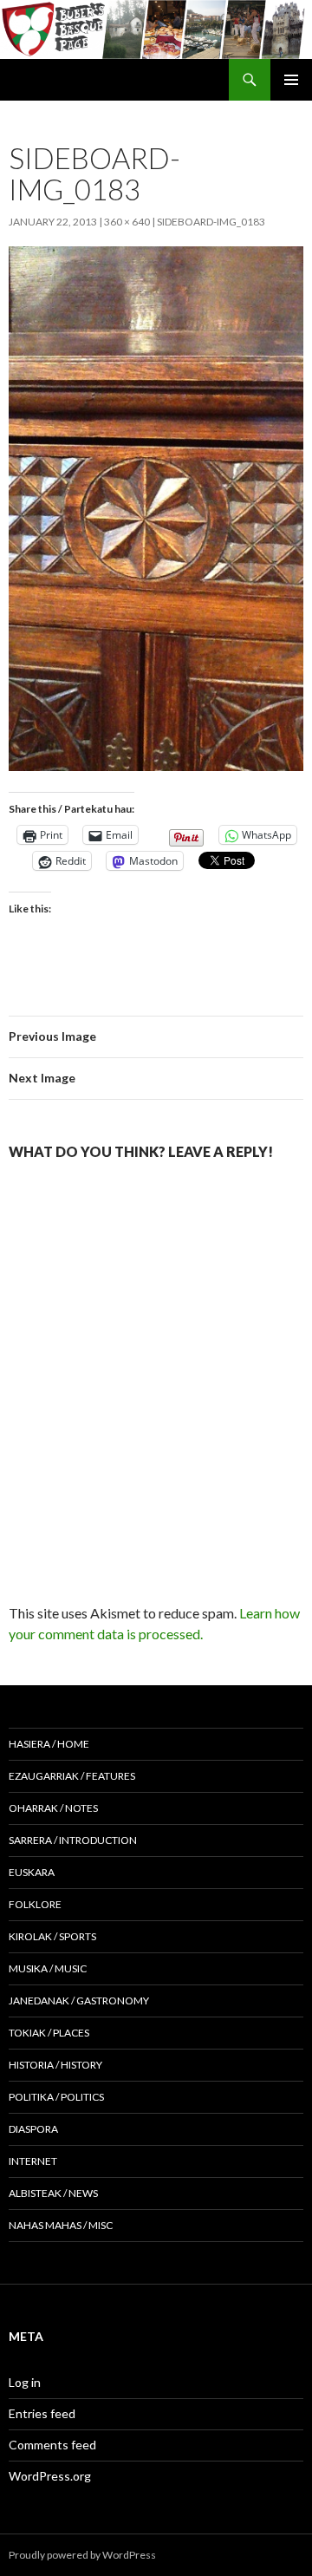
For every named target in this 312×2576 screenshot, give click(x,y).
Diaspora (33, 2129)
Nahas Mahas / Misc (61, 2225)
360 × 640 (127, 222)
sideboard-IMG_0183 (211, 222)
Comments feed (52, 2445)
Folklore (35, 1904)
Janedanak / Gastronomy (79, 2001)
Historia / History (55, 2065)
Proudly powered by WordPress (82, 2555)
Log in (25, 2382)
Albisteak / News (53, 2193)
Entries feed (42, 2413)
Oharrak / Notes (53, 1808)
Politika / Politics (56, 2097)
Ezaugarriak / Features (72, 1776)
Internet (33, 2161)
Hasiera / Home (49, 1744)
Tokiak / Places (49, 2033)
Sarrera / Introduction (73, 1840)
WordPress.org (50, 2476)
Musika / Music (48, 1968)
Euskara (32, 1872)
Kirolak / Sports (52, 1936)
